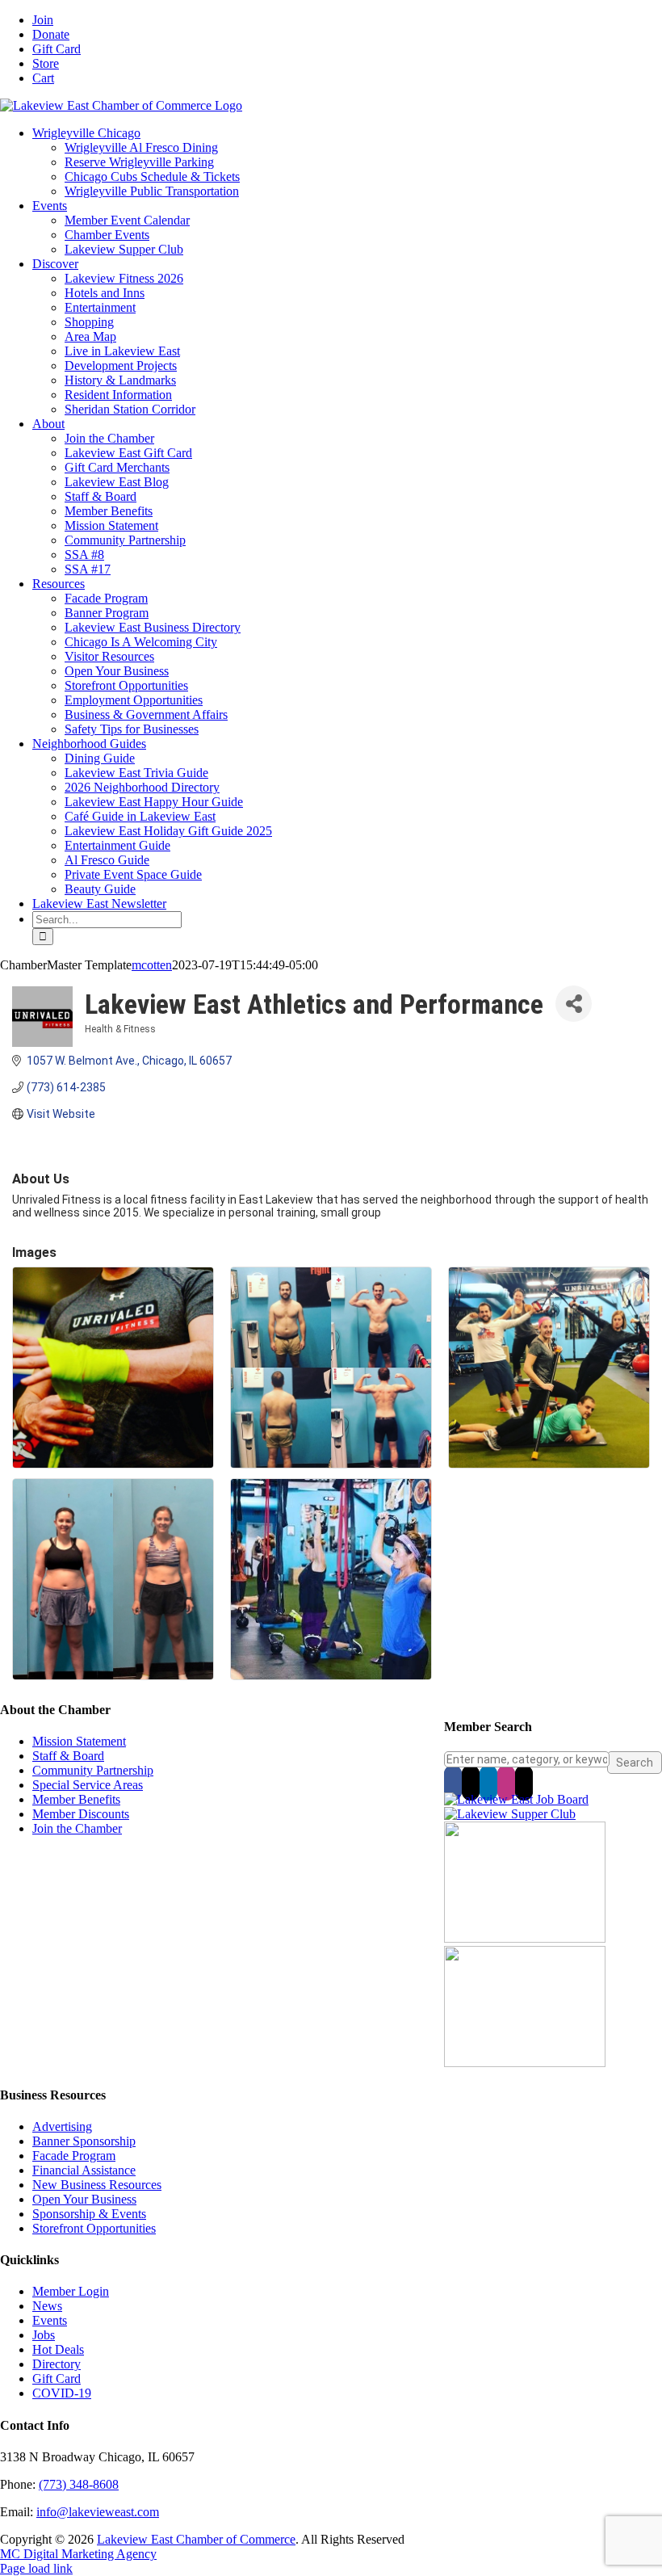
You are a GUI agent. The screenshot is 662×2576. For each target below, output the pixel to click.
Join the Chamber (77, 1828)
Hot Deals (58, 2349)
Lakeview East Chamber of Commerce (196, 2539)
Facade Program (74, 2156)
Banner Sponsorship (84, 2141)
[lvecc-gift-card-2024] (525, 2063)
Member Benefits (76, 1799)
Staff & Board (68, 1756)
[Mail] (524, 1783)
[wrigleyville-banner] (525, 1938)
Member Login (71, 2291)
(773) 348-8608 (79, 2484)
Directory (57, 2364)
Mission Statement (79, 1741)
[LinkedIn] (488, 1783)
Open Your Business (84, 2199)
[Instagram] (506, 1783)
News (47, 2306)
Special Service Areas (88, 1785)
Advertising (62, 2126)
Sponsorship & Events (89, 2214)
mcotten (152, 965)
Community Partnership (93, 1770)
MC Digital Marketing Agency (78, 2554)
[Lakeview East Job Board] (516, 1799)
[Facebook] (453, 1783)
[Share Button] (574, 1004)
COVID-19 (62, 2393)
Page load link (36, 2568)
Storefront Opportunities (94, 2228)
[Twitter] (471, 1783)
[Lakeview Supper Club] (510, 1814)
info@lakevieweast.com (98, 2512)
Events (50, 2320)
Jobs (44, 2335)
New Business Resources (97, 2185)
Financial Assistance (84, 2170)
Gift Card (57, 2378)
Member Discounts (81, 1814)
